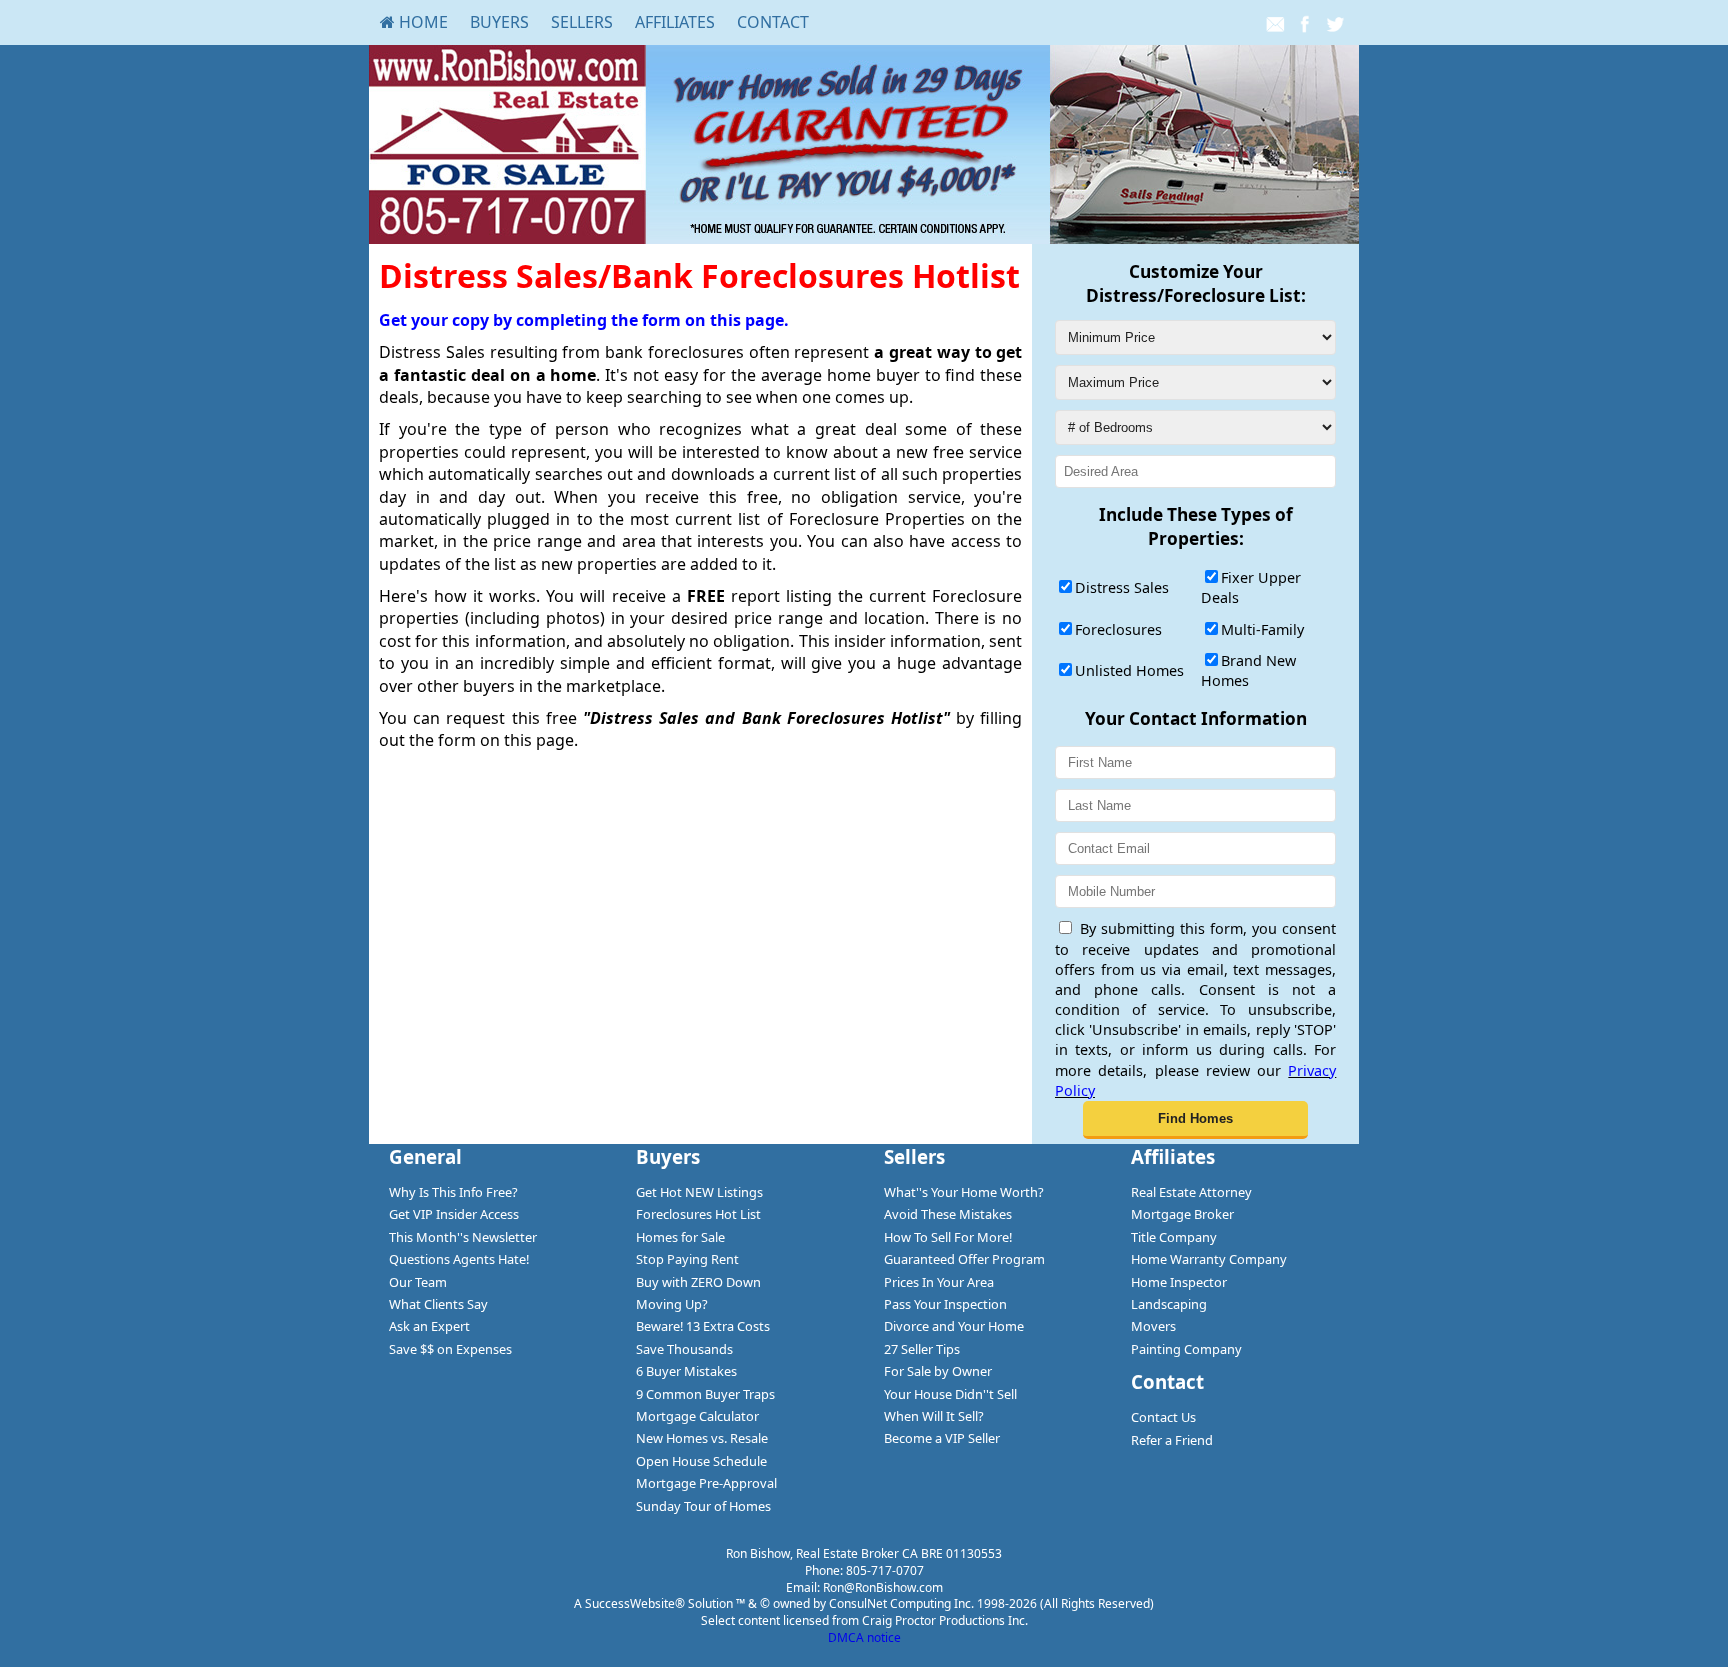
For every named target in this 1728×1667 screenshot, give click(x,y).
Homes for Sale (680, 1237)
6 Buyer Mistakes (686, 1371)
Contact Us (1163, 1417)
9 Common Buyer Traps (705, 1394)
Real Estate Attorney (1191, 1192)
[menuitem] (414, 22)
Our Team (418, 1282)
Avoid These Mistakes (948, 1214)
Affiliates (675, 22)
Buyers (499, 22)
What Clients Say (438, 1304)
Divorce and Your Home (954, 1326)
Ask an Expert (429, 1326)
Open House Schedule (701, 1461)
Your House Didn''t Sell (950, 1394)
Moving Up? (672, 1304)
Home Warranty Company (1209, 1259)
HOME (421, 22)
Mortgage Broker (1182, 1214)
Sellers (582, 22)
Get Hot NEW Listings (699, 1192)
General (425, 1156)
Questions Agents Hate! (459, 1259)
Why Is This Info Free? (453, 1192)
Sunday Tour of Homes (703, 1506)
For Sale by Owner (938, 1371)
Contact (773, 22)
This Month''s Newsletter (463, 1237)
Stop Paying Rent (687, 1259)
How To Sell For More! (948, 1237)
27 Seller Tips (922, 1349)
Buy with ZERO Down (698, 1282)
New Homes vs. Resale (702, 1438)
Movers (1153, 1326)
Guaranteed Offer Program (964, 1259)
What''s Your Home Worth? (964, 1192)
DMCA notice (864, 1637)
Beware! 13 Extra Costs (703, 1326)
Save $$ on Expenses (450, 1349)
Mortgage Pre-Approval (706, 1483)
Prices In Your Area (939, 1282)
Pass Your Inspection (945, 1304)
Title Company (1174, 1237)
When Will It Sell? (934, 1416)
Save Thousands (684, 1349)
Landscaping (1169, 1304)
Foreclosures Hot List (698, 1214)
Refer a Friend (1172, 1440)
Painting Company (1186, 1349)
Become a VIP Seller (942, 1438)
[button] (1195, 1120)
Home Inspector (1179, 1282)
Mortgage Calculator (697, 1416)
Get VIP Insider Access (454, 1214)
